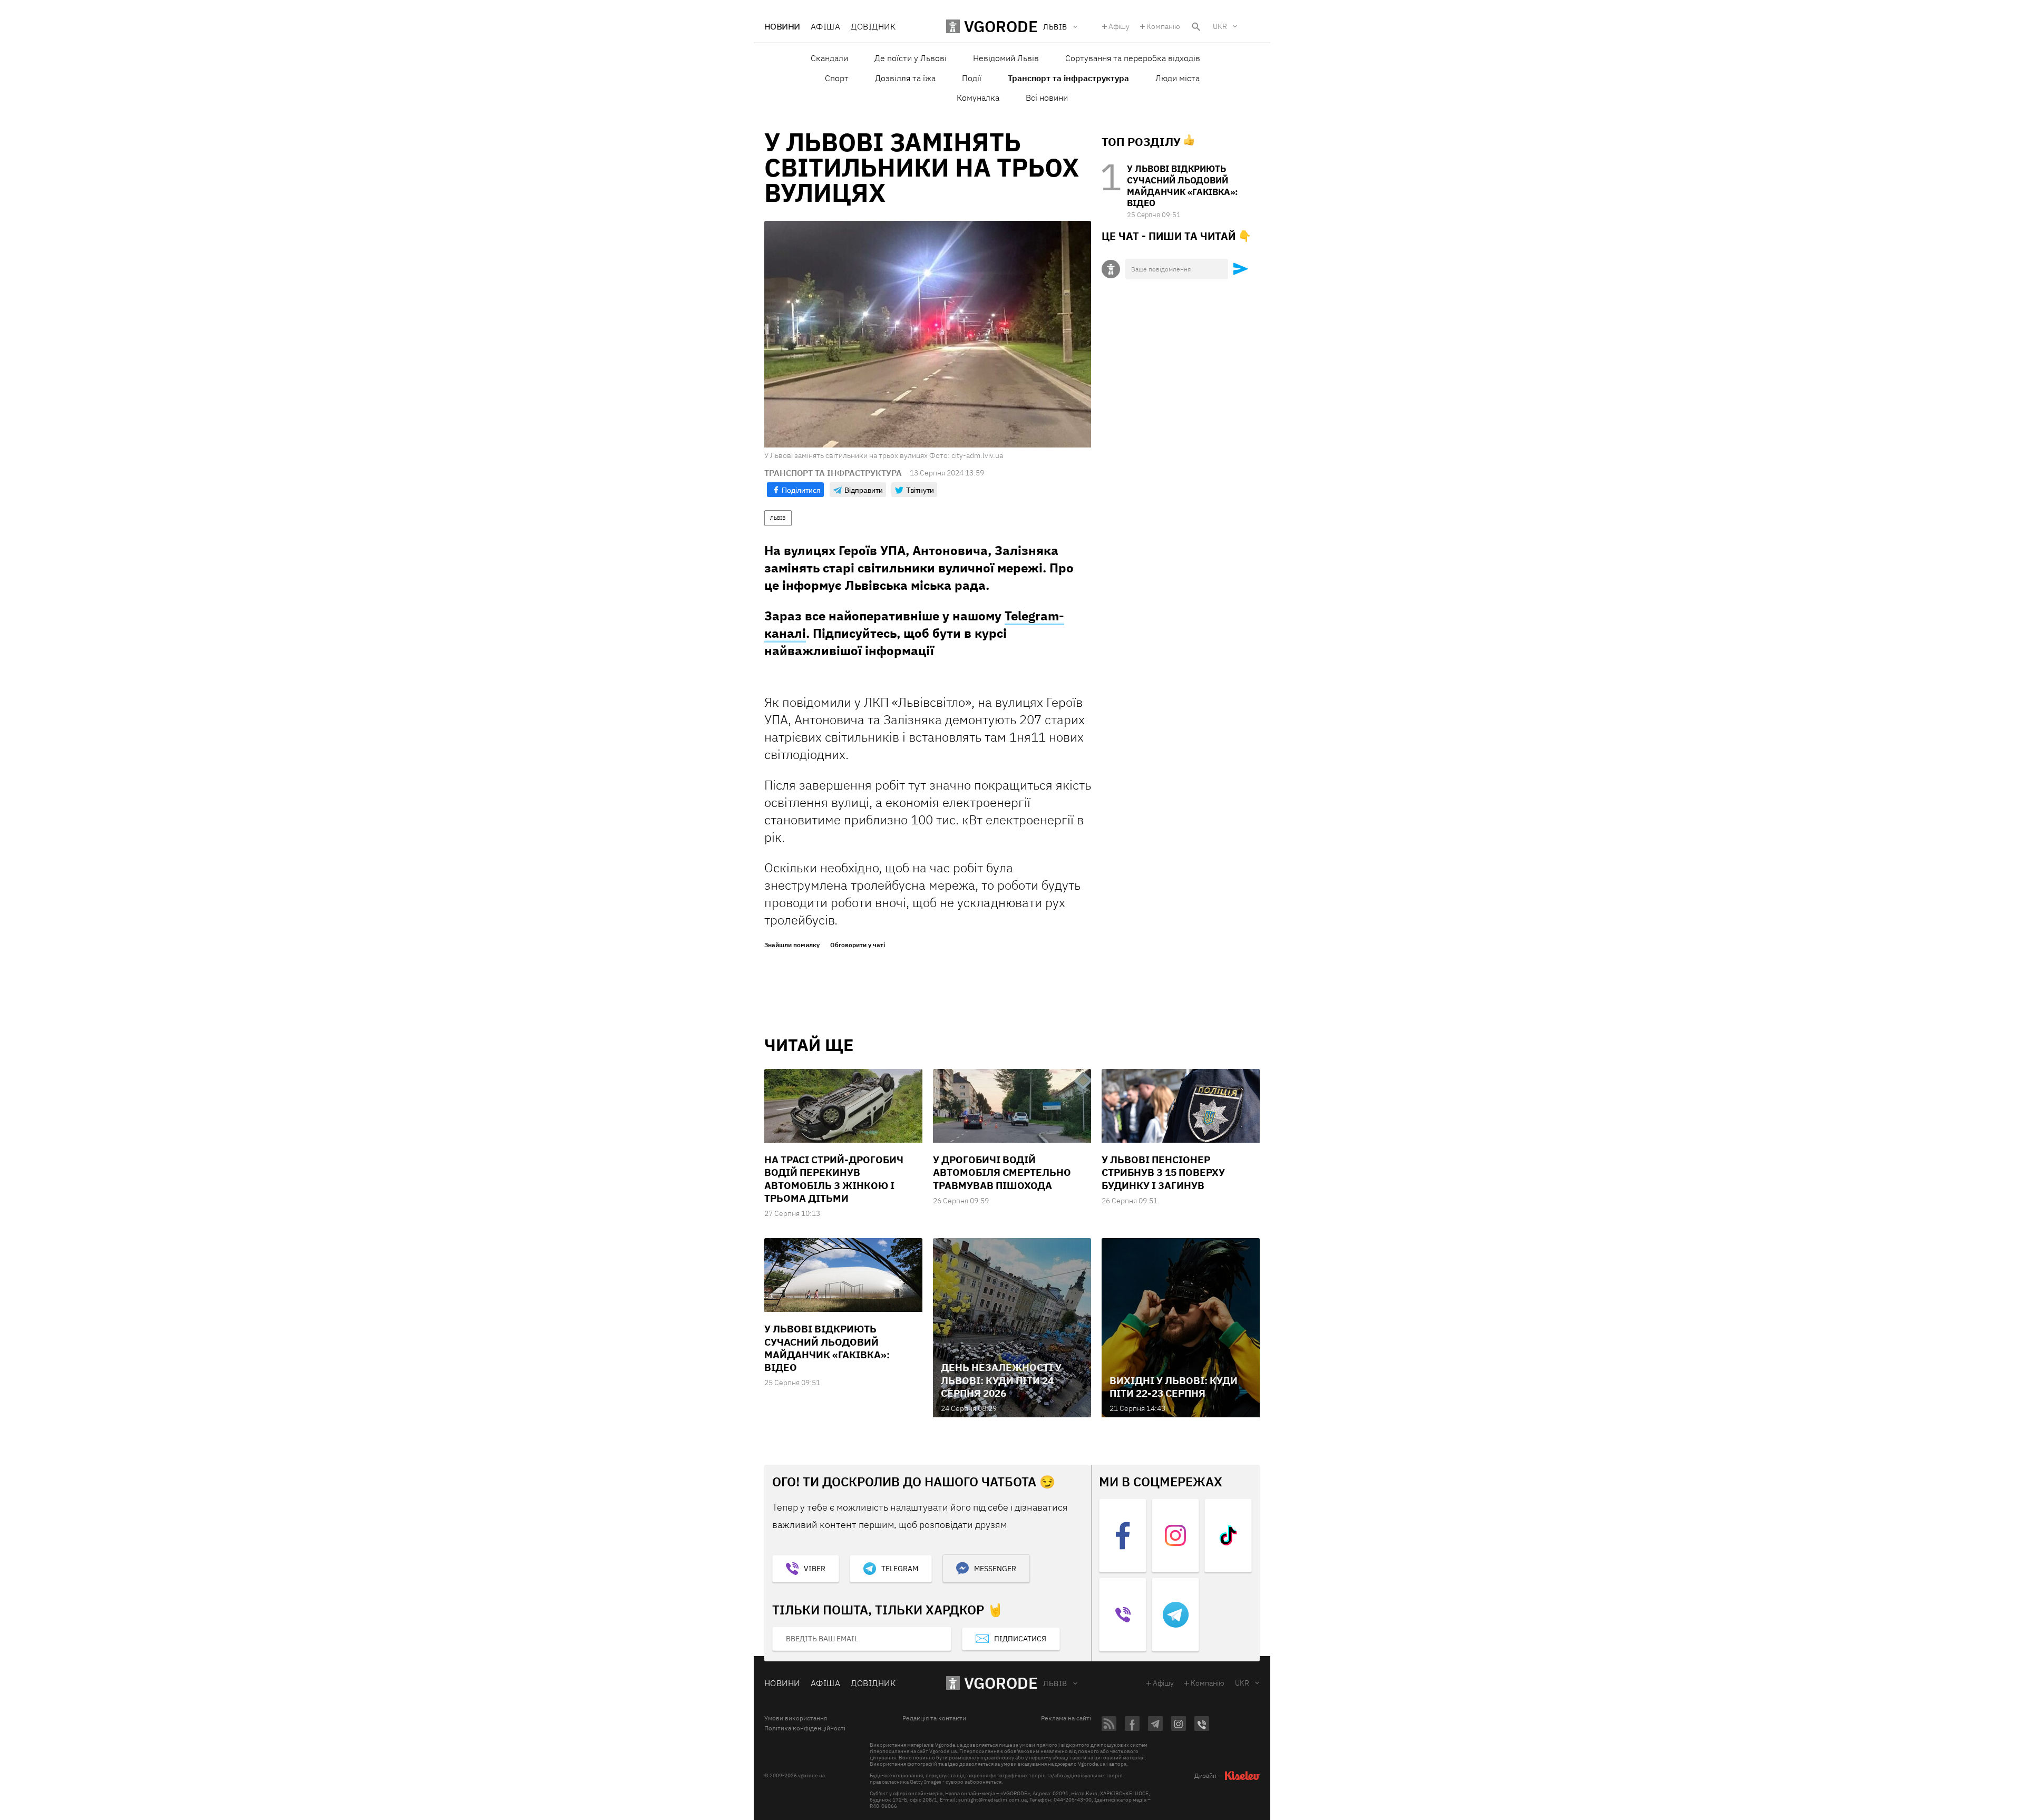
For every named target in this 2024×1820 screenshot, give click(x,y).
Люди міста (1178, 78)
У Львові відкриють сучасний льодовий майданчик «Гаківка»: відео (1183, 186)
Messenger (995, 1569)
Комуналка (978, 98)
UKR (1220, 26)
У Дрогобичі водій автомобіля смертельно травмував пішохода (1002, 1172)
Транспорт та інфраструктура (1068, 78)
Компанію (1163, 26)
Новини (782, 26)
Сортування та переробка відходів (1133, 58)
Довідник (873, 26)
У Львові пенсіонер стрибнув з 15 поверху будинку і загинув (1163, 1172)
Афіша (825, 26)
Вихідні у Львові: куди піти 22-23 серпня (1174, 1387)
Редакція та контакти (934, 1718)
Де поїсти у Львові (911, 58)
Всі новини (1047, 98)
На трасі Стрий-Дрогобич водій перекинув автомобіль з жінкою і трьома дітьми (834, 1179)
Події (972, 78)
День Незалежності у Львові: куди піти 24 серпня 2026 (1001, 1380)
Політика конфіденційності (805, 1728)
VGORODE (1001, 1683)
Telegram (900, 1569)
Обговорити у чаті (858, 945)
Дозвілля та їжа (905, 78)
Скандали (829, 58)
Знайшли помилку (792, 945)
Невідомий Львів (1006, 58)
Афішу (1119, 26)
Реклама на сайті (1066, 1718)
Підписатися (1020, 1639)
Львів (1055, 1683)
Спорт (837, 78)
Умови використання (796, 1718)
